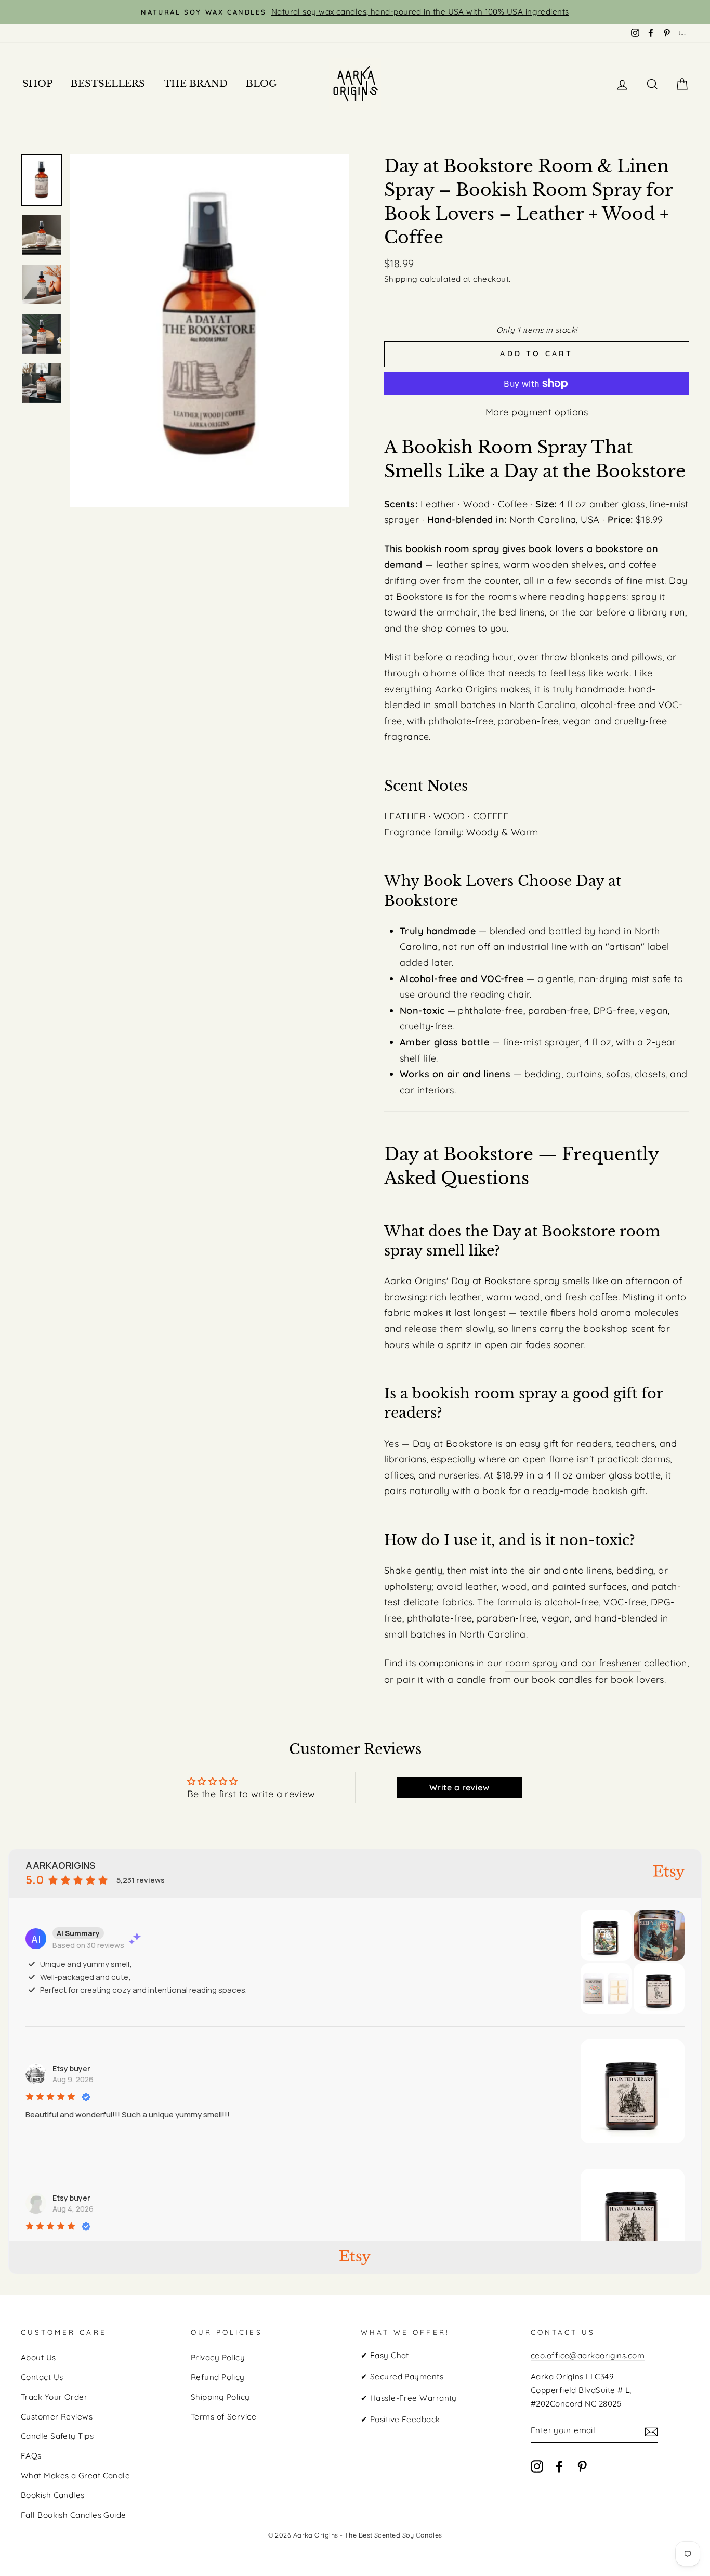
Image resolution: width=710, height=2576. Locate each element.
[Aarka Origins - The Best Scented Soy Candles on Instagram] (537, 2466)
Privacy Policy (218, 2357)
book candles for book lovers (598, 1679)
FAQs (31, 2456)
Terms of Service (223, 2417)
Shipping (401, 279)
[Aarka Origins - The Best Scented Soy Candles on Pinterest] (582, 2466)
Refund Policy (218, 2377)
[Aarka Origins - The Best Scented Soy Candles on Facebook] (559, 2466)
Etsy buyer (71, 2068)
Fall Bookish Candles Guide (74, 2515)
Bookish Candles (53, 2495)
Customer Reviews (57, 2417)
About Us (38, 2357)
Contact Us (42, 2377)
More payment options (537, 412)
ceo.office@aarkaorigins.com (588, 2355)
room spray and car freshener (573, 1663)
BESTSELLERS (108, 84)
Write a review (459, 1787)
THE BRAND (196, 84)
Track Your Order (54, 2397)
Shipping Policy (220, 2397)
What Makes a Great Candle (75, 2475)
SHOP (37, 84)
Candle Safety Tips (57, 2436)
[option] (355, 12)
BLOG (261, 84)
